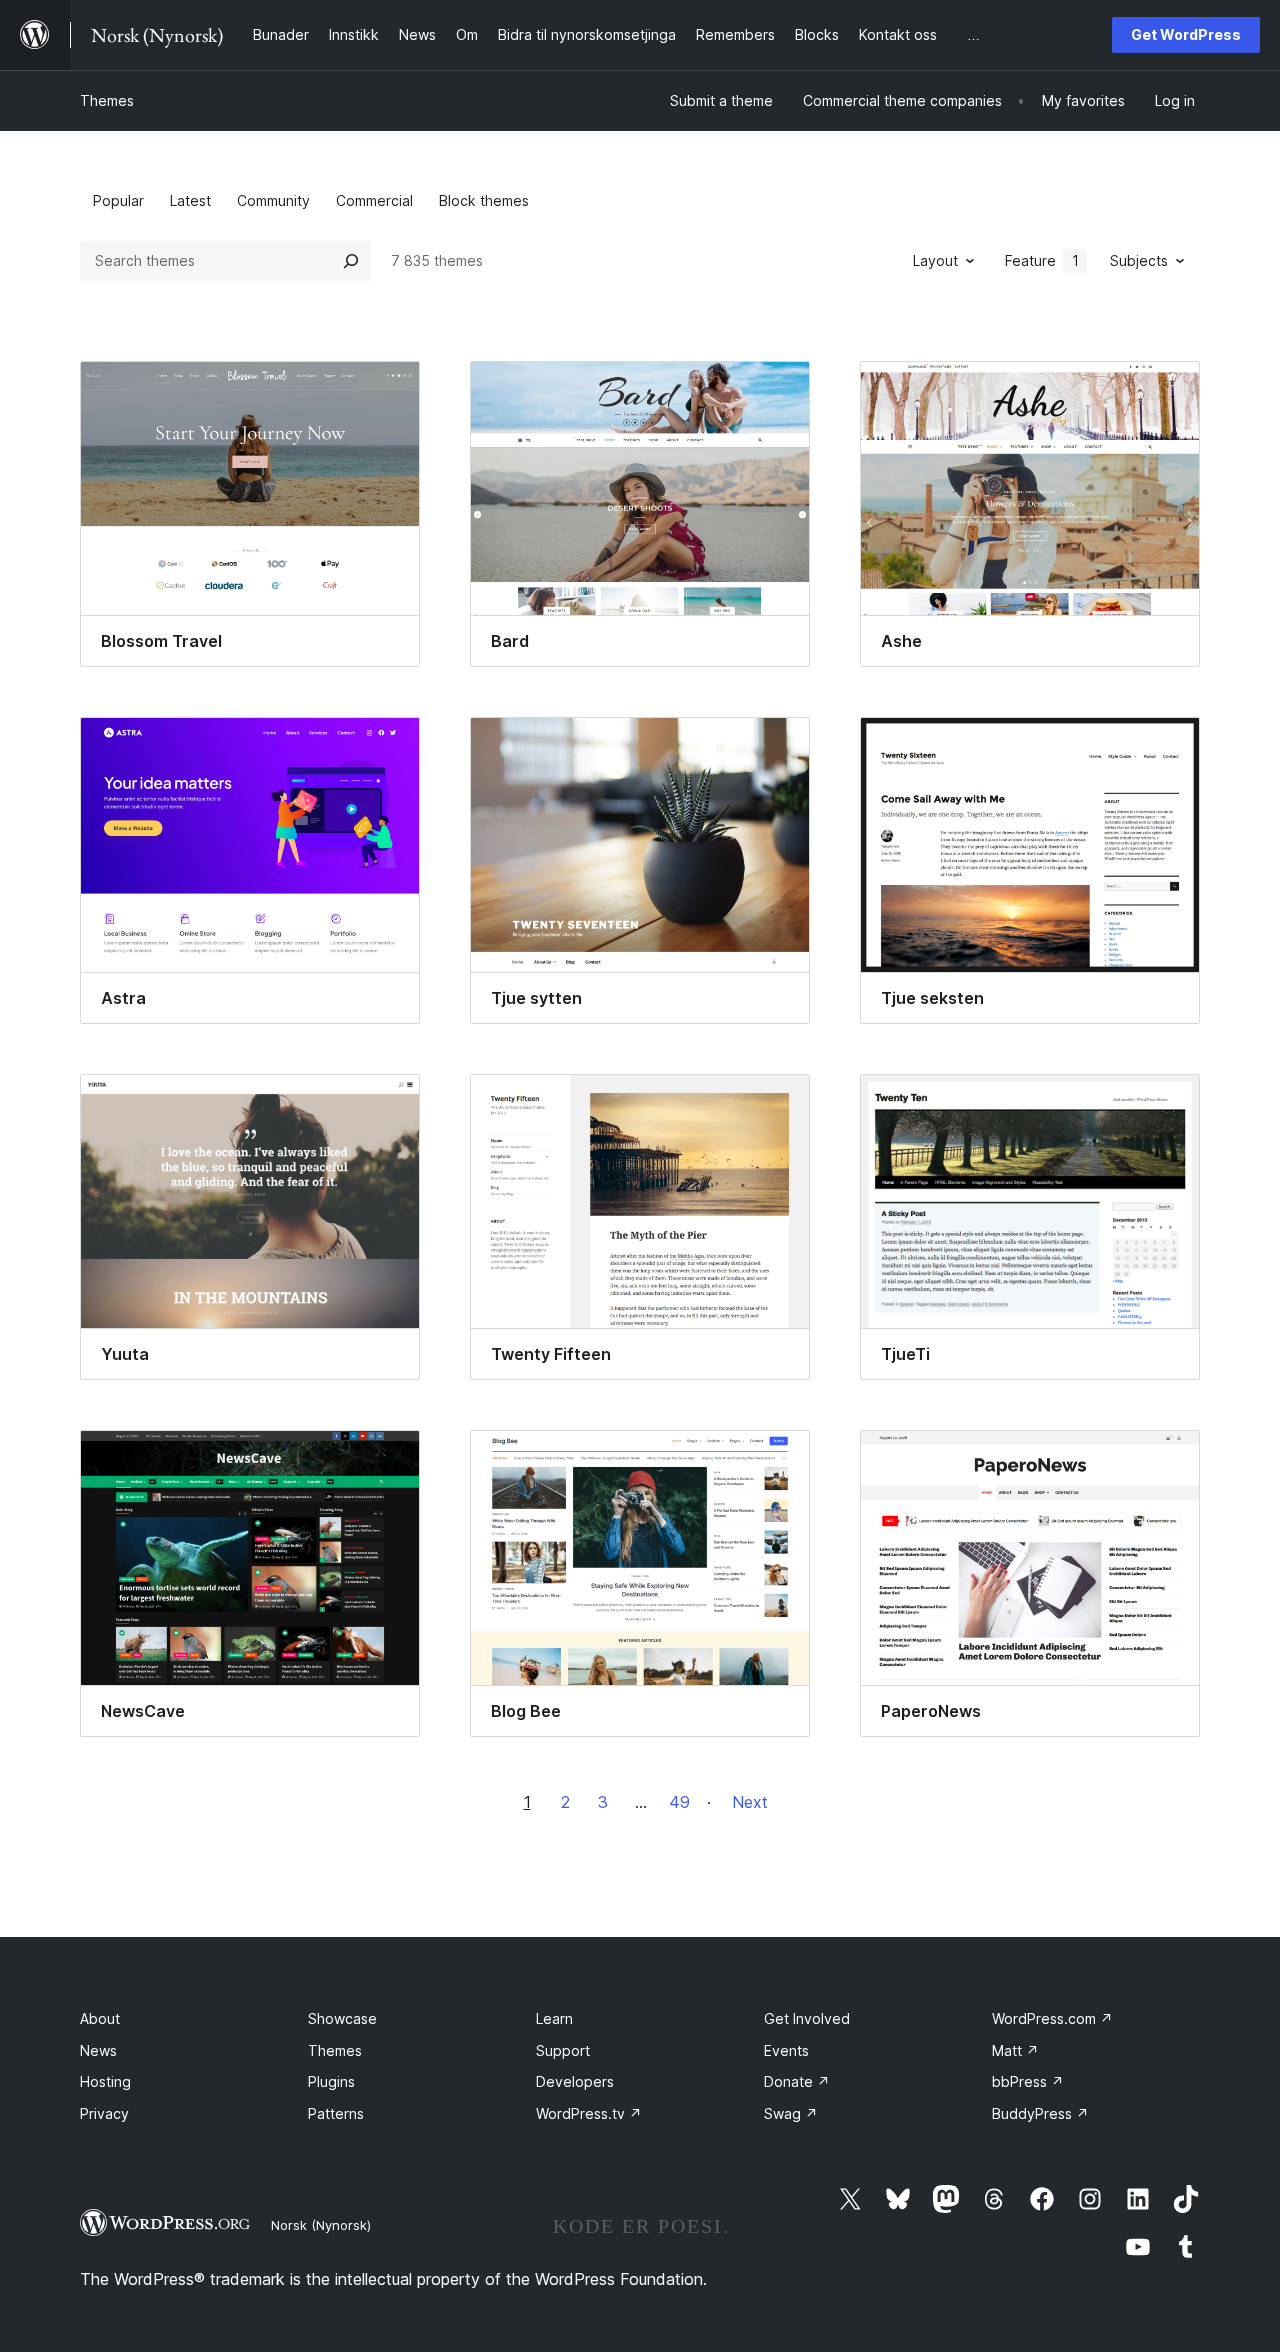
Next (750, 1802)
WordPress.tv (589, 2113)
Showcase (342, 2018)
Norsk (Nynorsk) (321, 2225)
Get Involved (807, 2018)
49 (679, 1802)
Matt (1015, 2050)
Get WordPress (1186, 34)
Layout (935, 260)
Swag (791, 2113)
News (98, 2050)
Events (786, 2050)
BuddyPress (1040, 2113)
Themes (107, 100)
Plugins (331, 2081)
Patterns (336, 2113)
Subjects (1139, 260)
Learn (554, 2018)
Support (563, 2050)
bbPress (1028, 2081)
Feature (1042, 260)
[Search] (351, 261)
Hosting (105, 2081)
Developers (575, 2081)
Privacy (104, 2113)
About (100, 2018)
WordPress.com (1052, 2018)
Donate (797, 2081)
